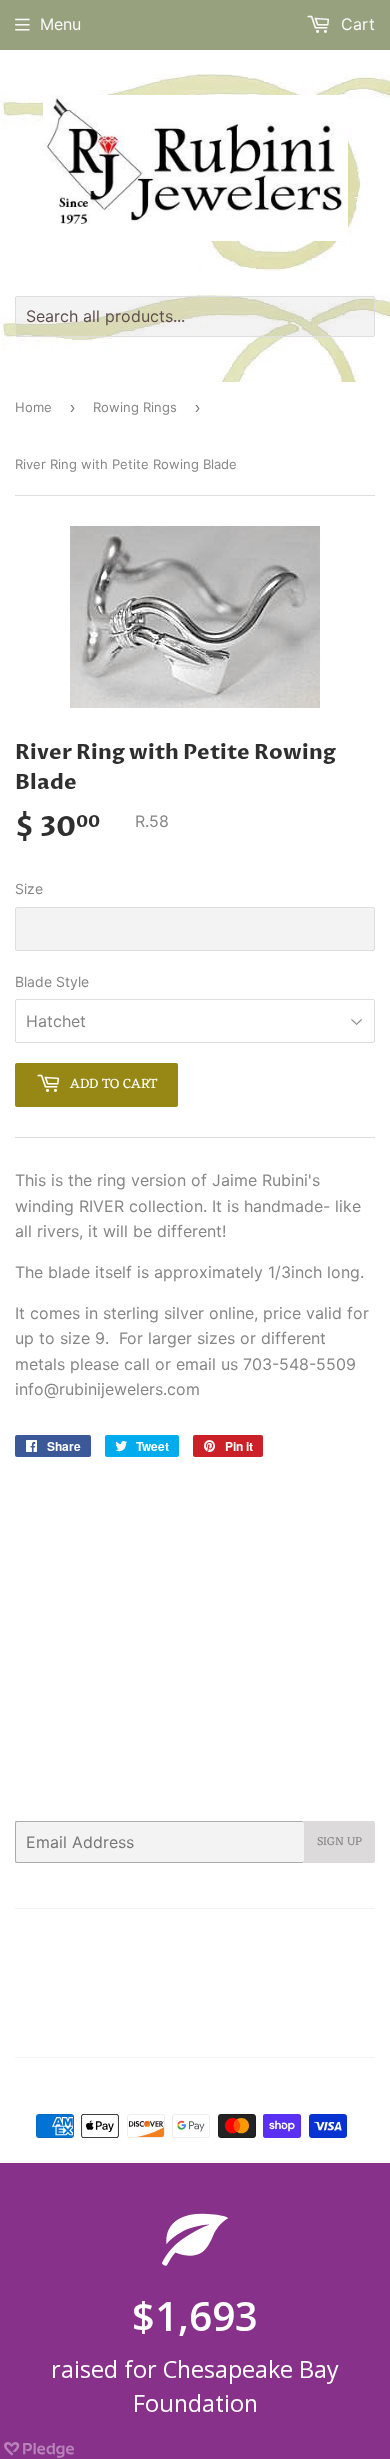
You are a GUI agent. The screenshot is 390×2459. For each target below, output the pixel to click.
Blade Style (52, 981)
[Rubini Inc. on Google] (245, 2029)
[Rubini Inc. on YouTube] (354, 2029)
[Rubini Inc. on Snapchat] (319, 2029)
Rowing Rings (135, 407)
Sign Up (339, 1842)
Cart (355, 24)
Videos (257, 1988)
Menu (60, 24)
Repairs (311, 1963)
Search (70, 1937)
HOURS (304, 1937)
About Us (141, 1937)
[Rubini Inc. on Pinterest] (205, 2029)
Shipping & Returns (156, 1988)
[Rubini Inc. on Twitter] (134, 2029)
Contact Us (226, 1937)
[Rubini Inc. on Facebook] (169, 2029)
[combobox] (195, 316)
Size (29, 888)
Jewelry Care (82, 1963)
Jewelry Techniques (205, 1963)
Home (33, 407)
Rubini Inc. (204, 2086)
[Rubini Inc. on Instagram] (284, 2029)
